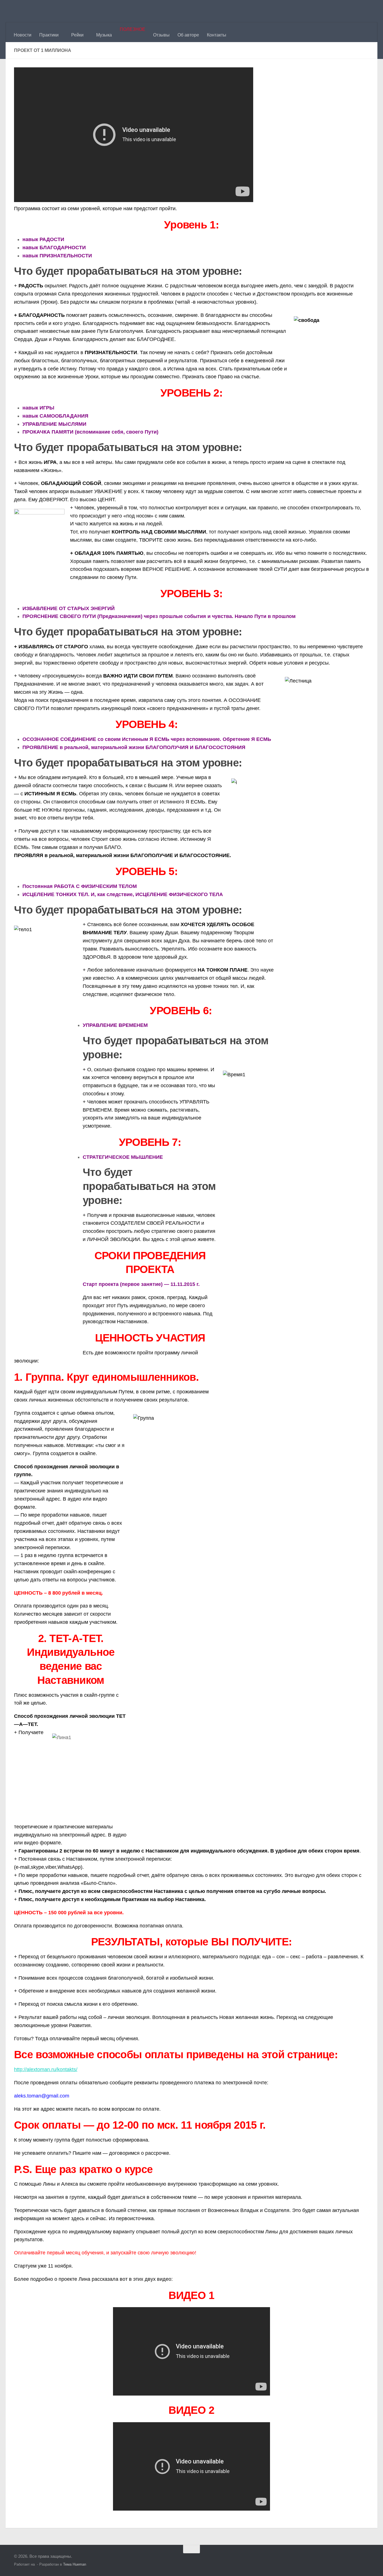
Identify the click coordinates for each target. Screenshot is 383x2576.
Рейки (77, 35)
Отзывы (161, 35)
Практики (49, 35)
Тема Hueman (75, 2564)
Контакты (217, 35)
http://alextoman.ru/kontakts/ (46, 2069)
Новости (23, 35)
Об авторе (188, 35)
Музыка (104, 35)
